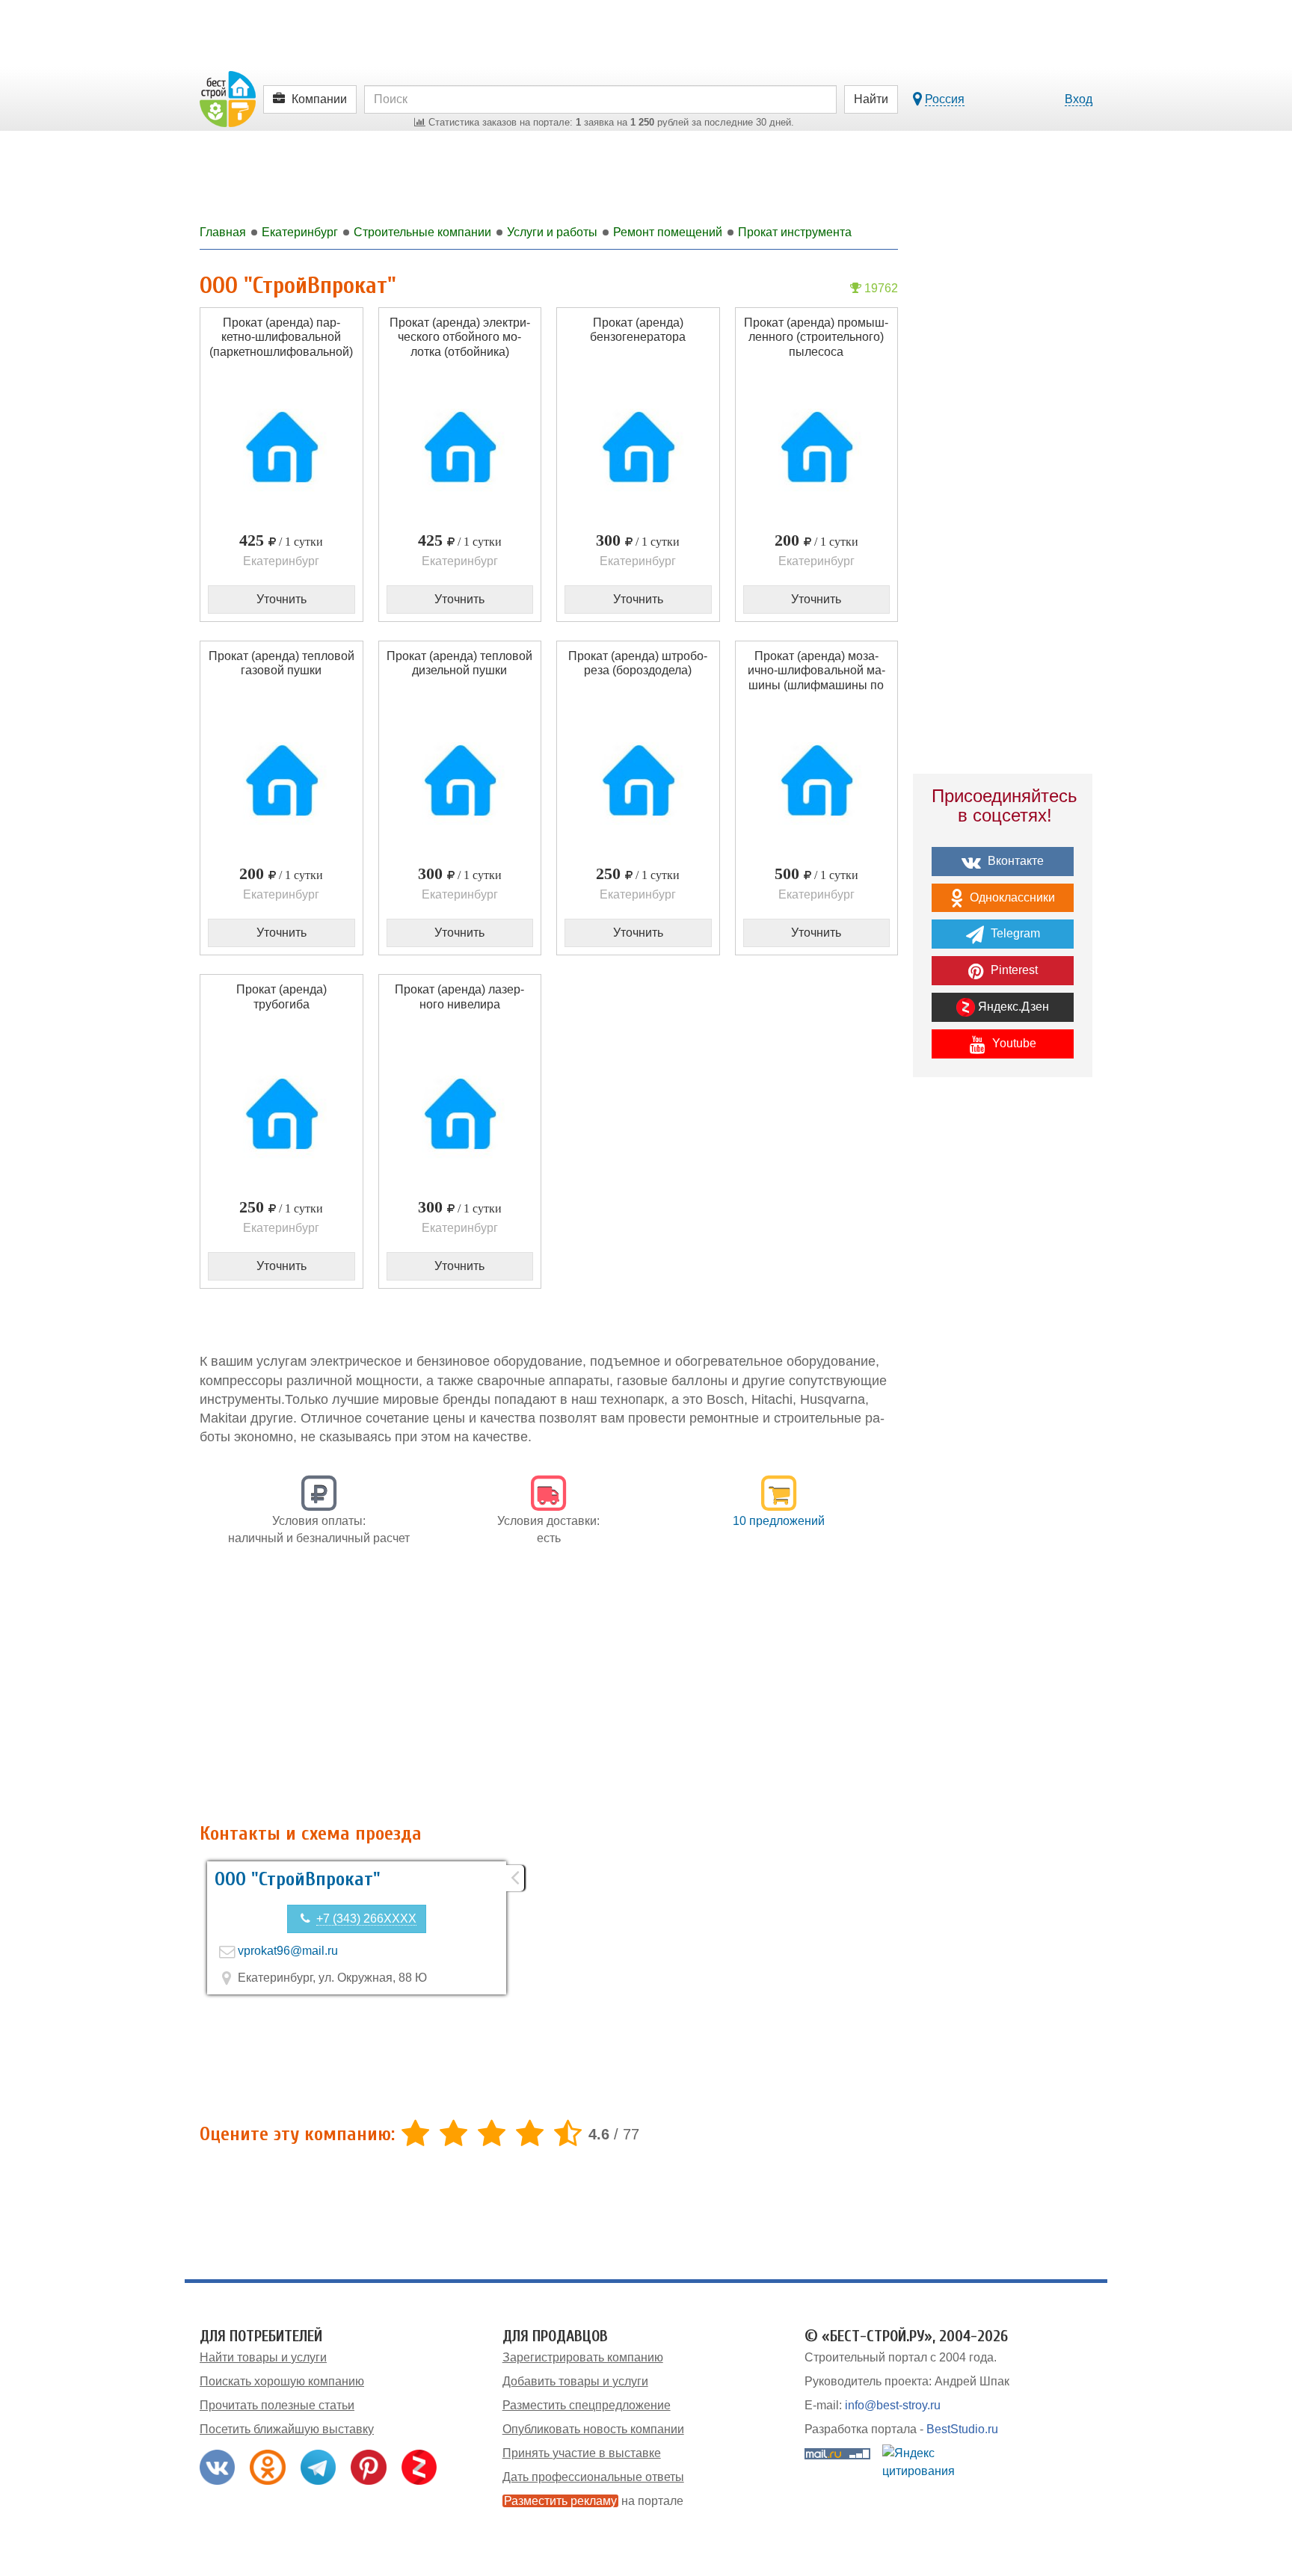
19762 (880, 288)
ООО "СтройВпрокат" (298, 1879)
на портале (594, 2501)
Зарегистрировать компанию (583, 2357)
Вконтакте (1014, 861)
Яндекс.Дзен (1012, 1007)
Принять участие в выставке (582, 2453)
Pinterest (1013, 970)
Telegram (1014, 933)
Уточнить (282, 599)
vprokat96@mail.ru (288, 1951)
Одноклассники (1011, 897)
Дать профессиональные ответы (593, 2477)
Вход (1079, 99)
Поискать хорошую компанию (282, 2381)
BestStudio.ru (962, 2429)
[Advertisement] (549, 1692)
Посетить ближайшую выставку (287, 2429)
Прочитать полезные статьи (277, 2405)
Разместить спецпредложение (587, 2405)
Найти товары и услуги (263, 2357)
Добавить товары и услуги (575, 2381)
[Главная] (228, 98)
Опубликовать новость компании (593, 2429)
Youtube (1013, 1043)
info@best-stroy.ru (893, 2405)
